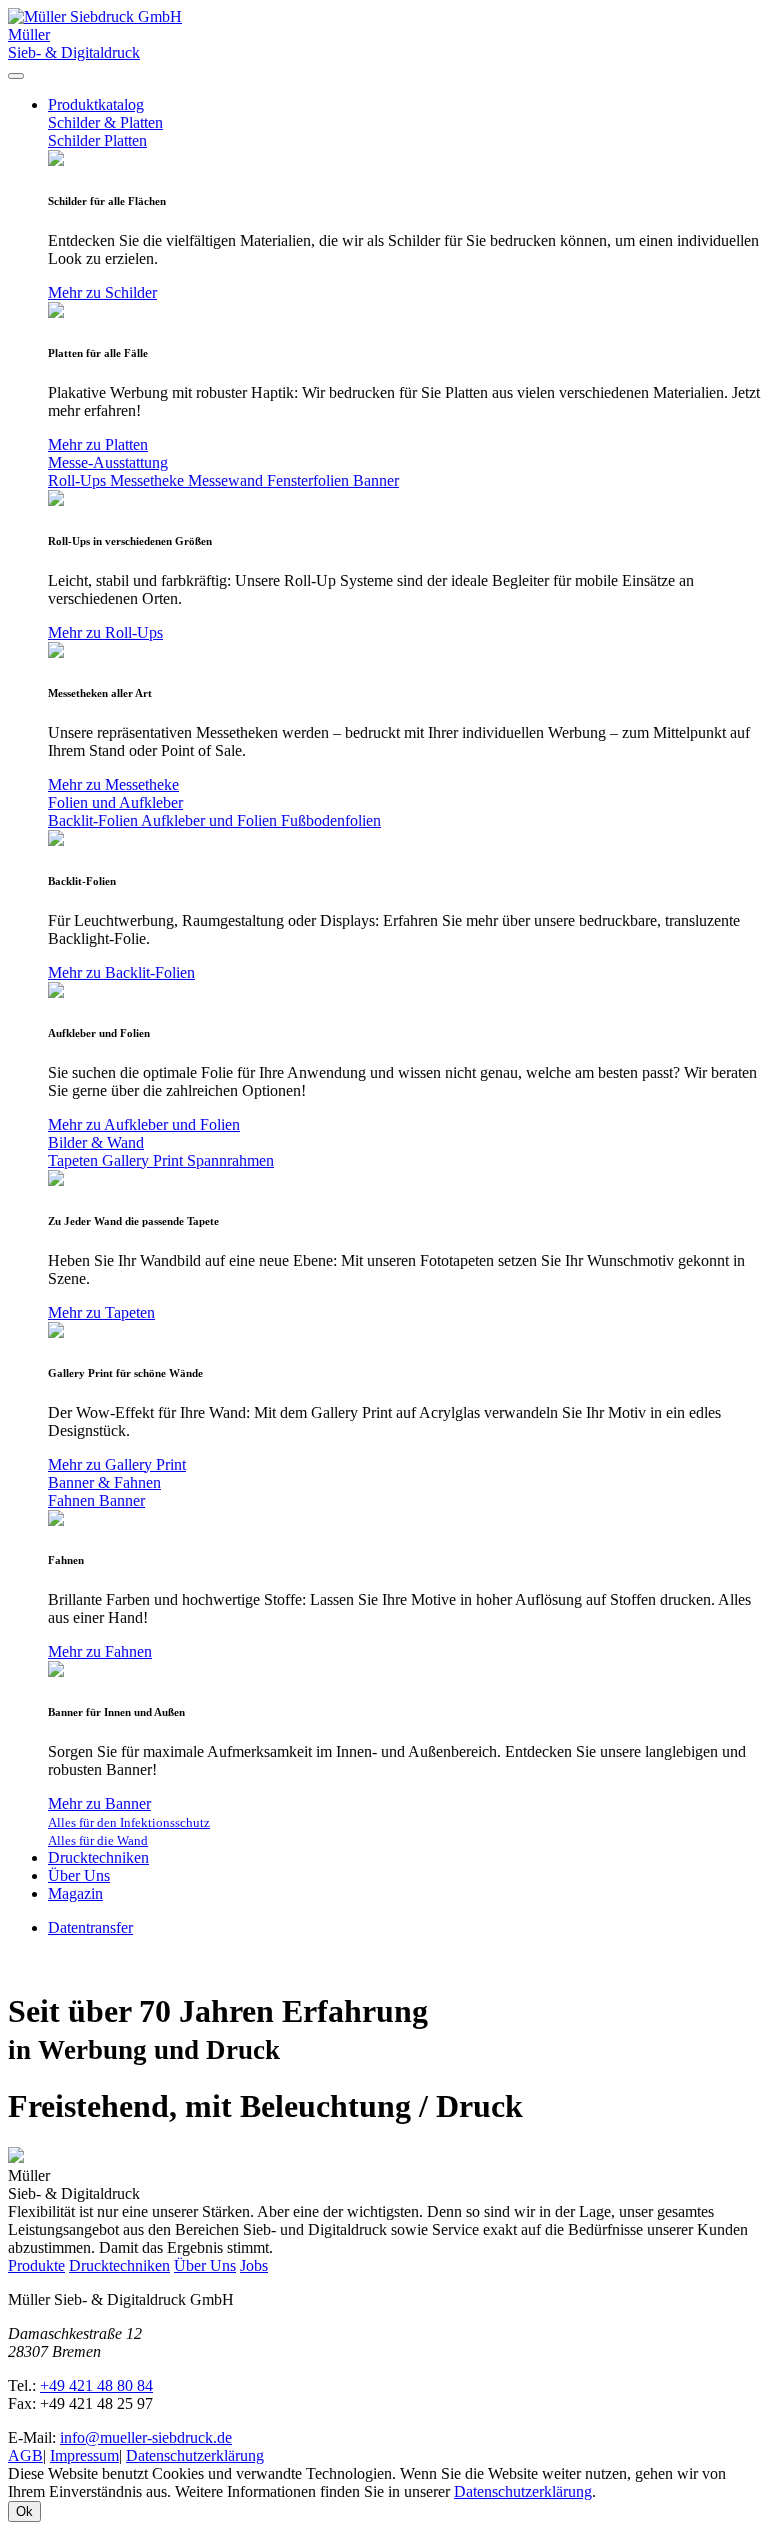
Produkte (36, 2265)
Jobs (254, 2265)
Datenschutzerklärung (195, 2455)
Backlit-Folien (94, 820)
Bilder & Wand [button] (96, 1142)
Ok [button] (24, 2511)
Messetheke (149, 480)
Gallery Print (144, 1160)
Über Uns (79, 1875)
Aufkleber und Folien (211, 820)
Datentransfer (90, 1927)
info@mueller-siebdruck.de (146, 2437)
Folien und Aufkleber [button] (115, 802)
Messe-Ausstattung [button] (108, 462)
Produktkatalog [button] (96, 104)
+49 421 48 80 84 (96, 2385)
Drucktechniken (98, 1857)
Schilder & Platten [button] (105, 122)
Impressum (84, 2455)
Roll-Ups (79, 480)
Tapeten (75, 1160)
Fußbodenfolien (331, 820)
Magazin (75, 1893)
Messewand (227, 480)
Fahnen (73, 1500)
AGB (25, 2455)
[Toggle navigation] (16, 76)
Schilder (76, 140)
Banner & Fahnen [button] (104, 1482)
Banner (376, 480)
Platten (125, 140)
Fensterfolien (310, 480)
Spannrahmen (230, 1160)
